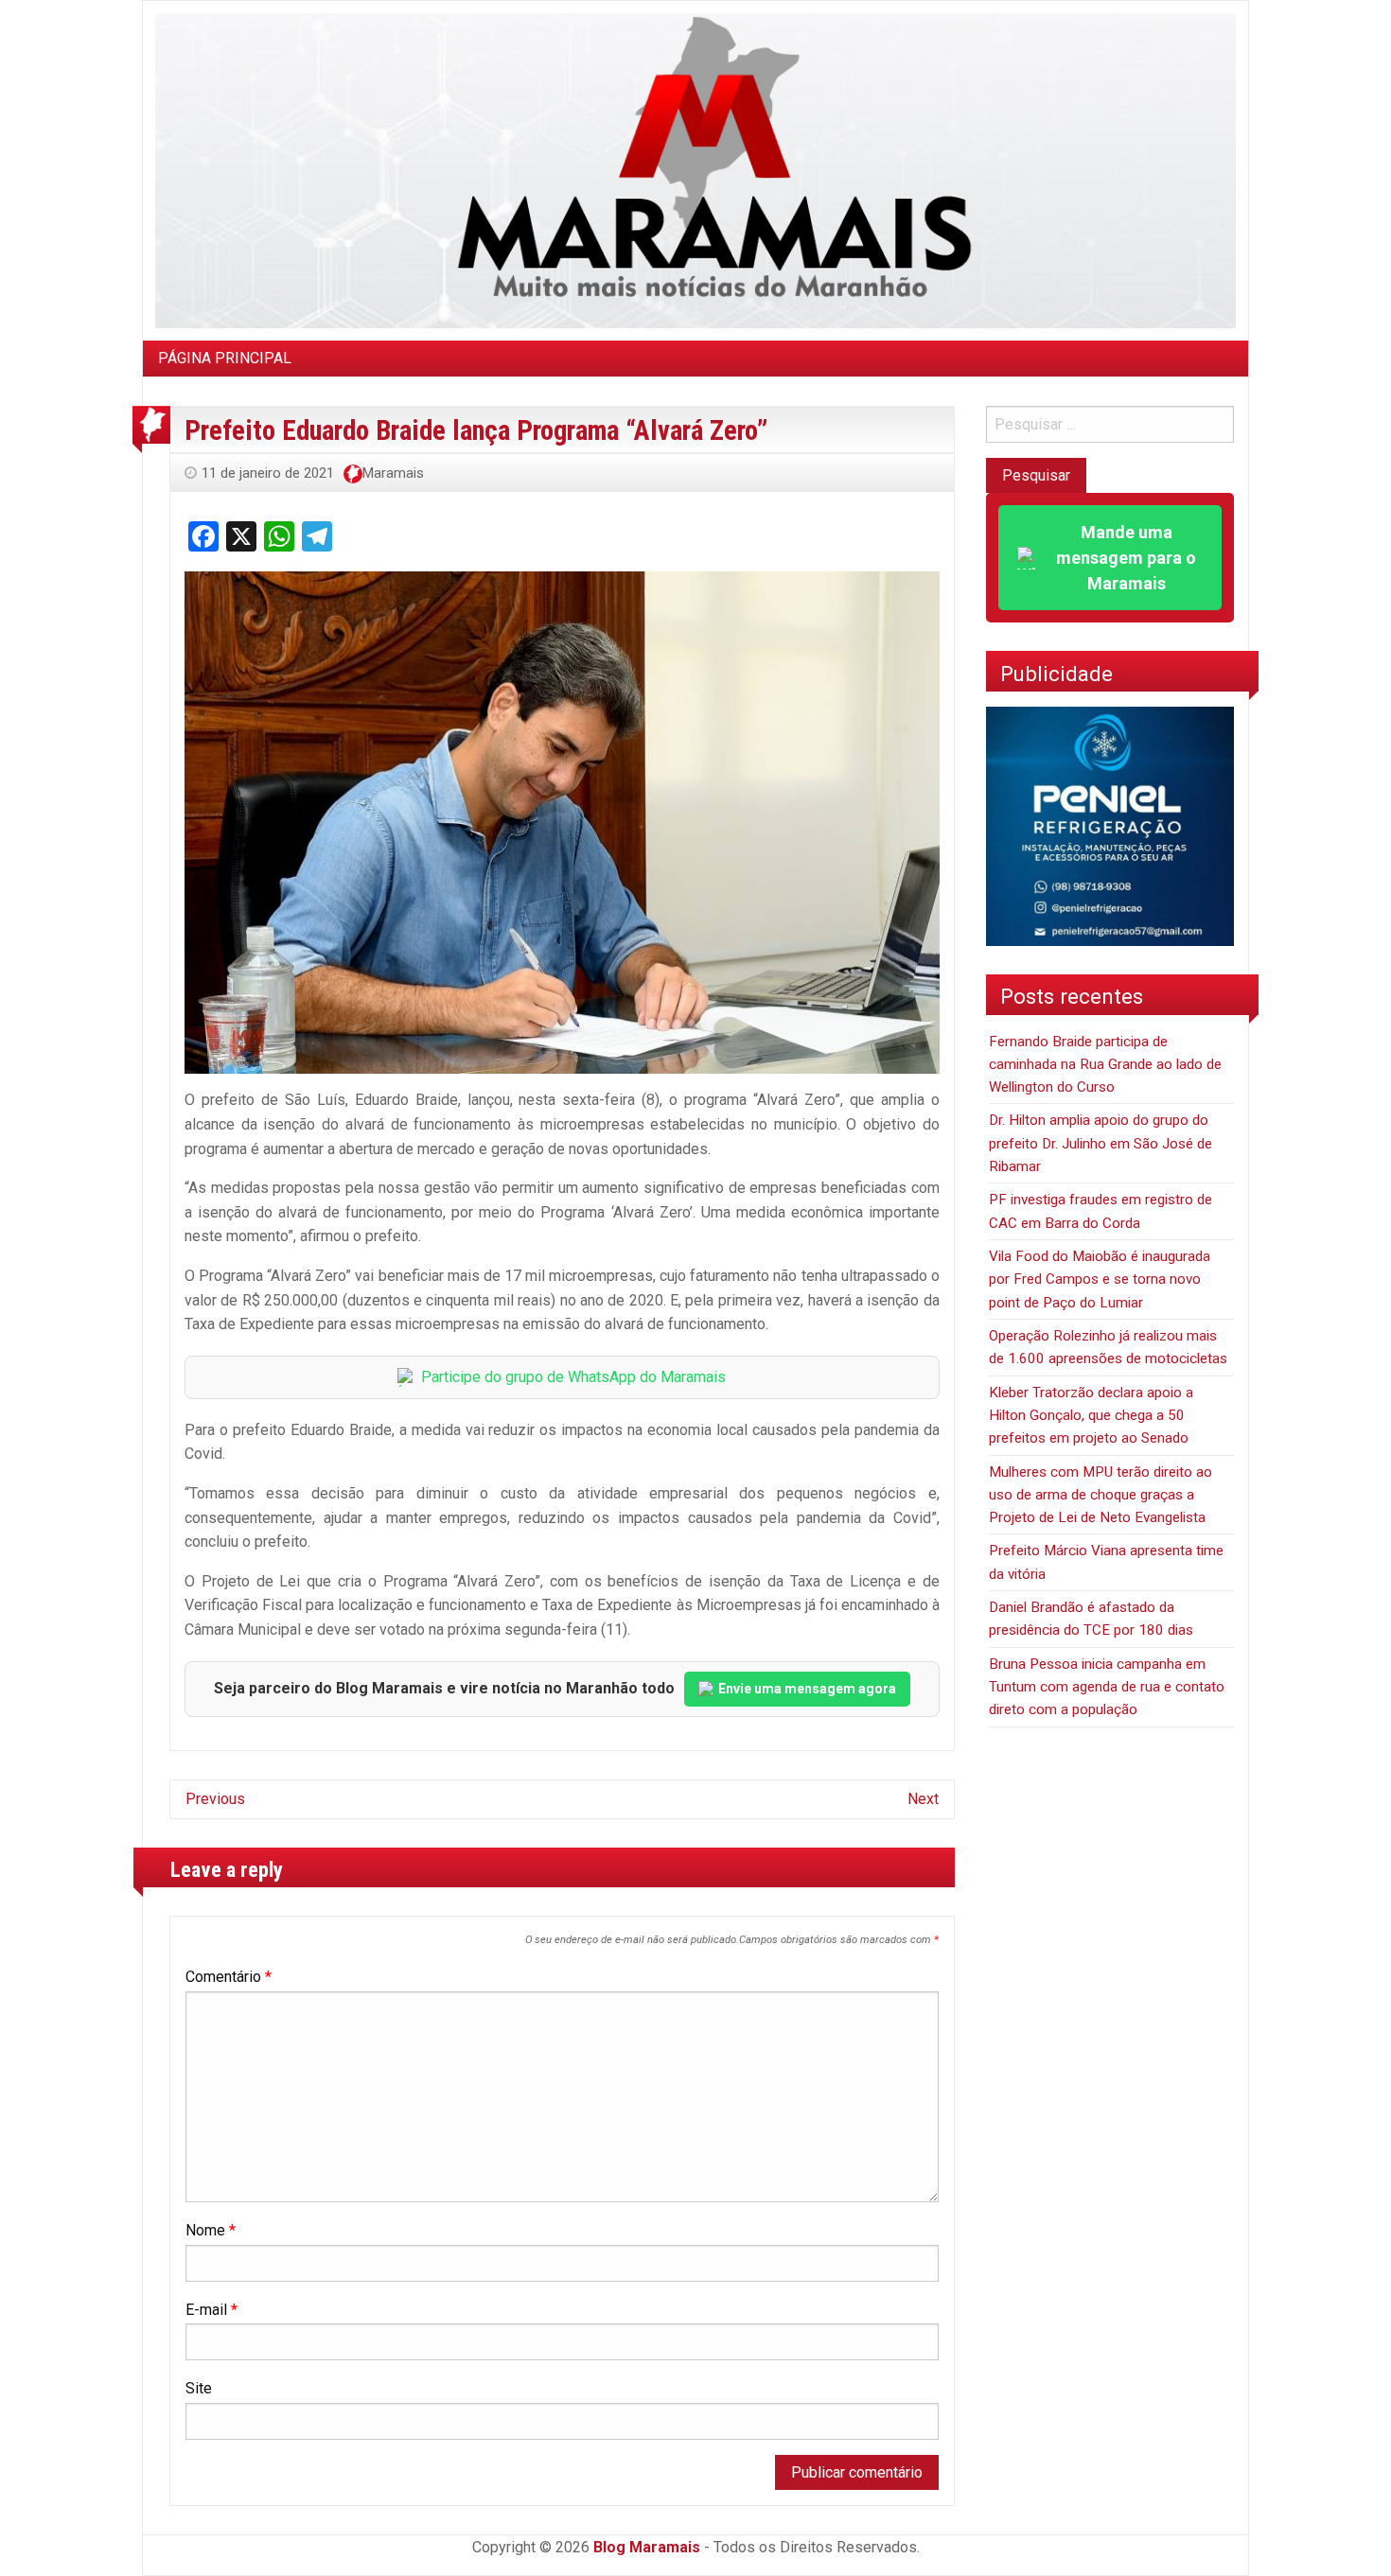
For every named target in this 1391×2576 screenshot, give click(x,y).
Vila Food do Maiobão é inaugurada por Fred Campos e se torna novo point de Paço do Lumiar (1100, 1279)
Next (923, 1799)
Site (199, 2388)
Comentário (229, 1977)
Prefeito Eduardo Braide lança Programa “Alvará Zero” (476, 430)
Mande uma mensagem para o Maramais (1126, 558)
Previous (215, 1799)
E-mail (211, 2310)
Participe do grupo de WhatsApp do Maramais (573, 1377)
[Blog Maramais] (695, 170)
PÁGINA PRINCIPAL (225, 358)
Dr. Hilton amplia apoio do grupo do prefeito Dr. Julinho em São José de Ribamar (1100, 1143)
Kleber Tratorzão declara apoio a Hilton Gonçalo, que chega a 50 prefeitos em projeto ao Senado (1091, 1416)
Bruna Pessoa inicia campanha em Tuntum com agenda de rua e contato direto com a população (1107, 1687)
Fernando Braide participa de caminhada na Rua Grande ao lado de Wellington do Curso (1105, 1065)
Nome (211, 2230)
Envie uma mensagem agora (807, 1689)
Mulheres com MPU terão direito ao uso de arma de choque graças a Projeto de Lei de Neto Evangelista (1100, 1495)
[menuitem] (225, 359)
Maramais (393, 473)
